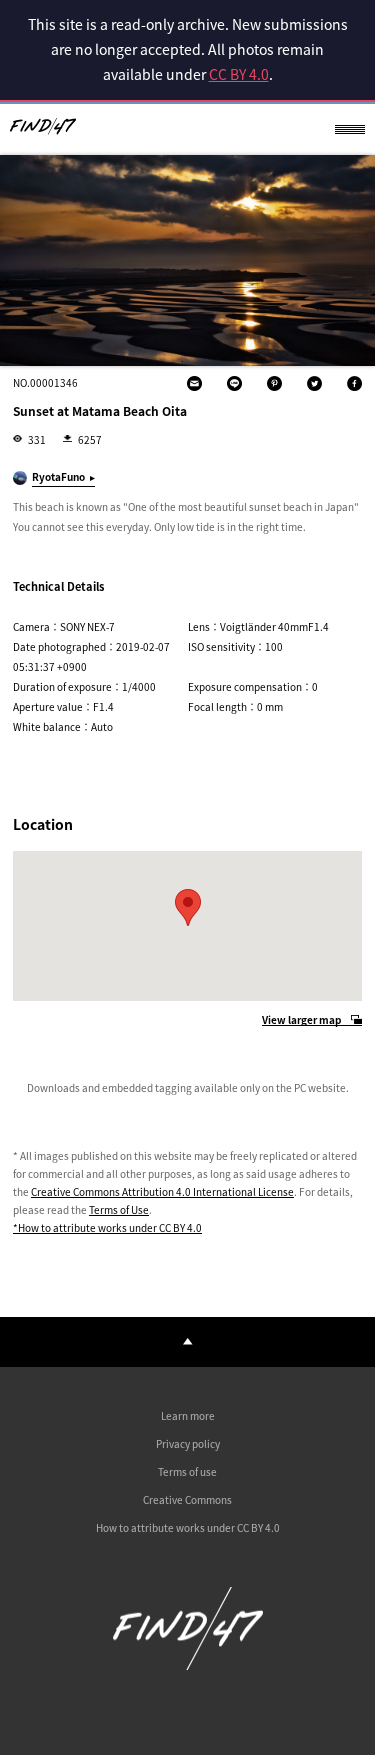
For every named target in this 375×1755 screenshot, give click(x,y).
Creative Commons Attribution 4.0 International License (162, 1191)
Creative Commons (187, 1499)
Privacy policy (188, 1443)
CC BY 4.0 (239, 74)
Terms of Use (119, 1209)
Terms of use (187, 1471)
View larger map (301, 1020)
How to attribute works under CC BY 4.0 (188, 1527)
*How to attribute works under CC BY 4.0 (107, 1227)
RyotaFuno (58, 476)
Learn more (188, 1415)
